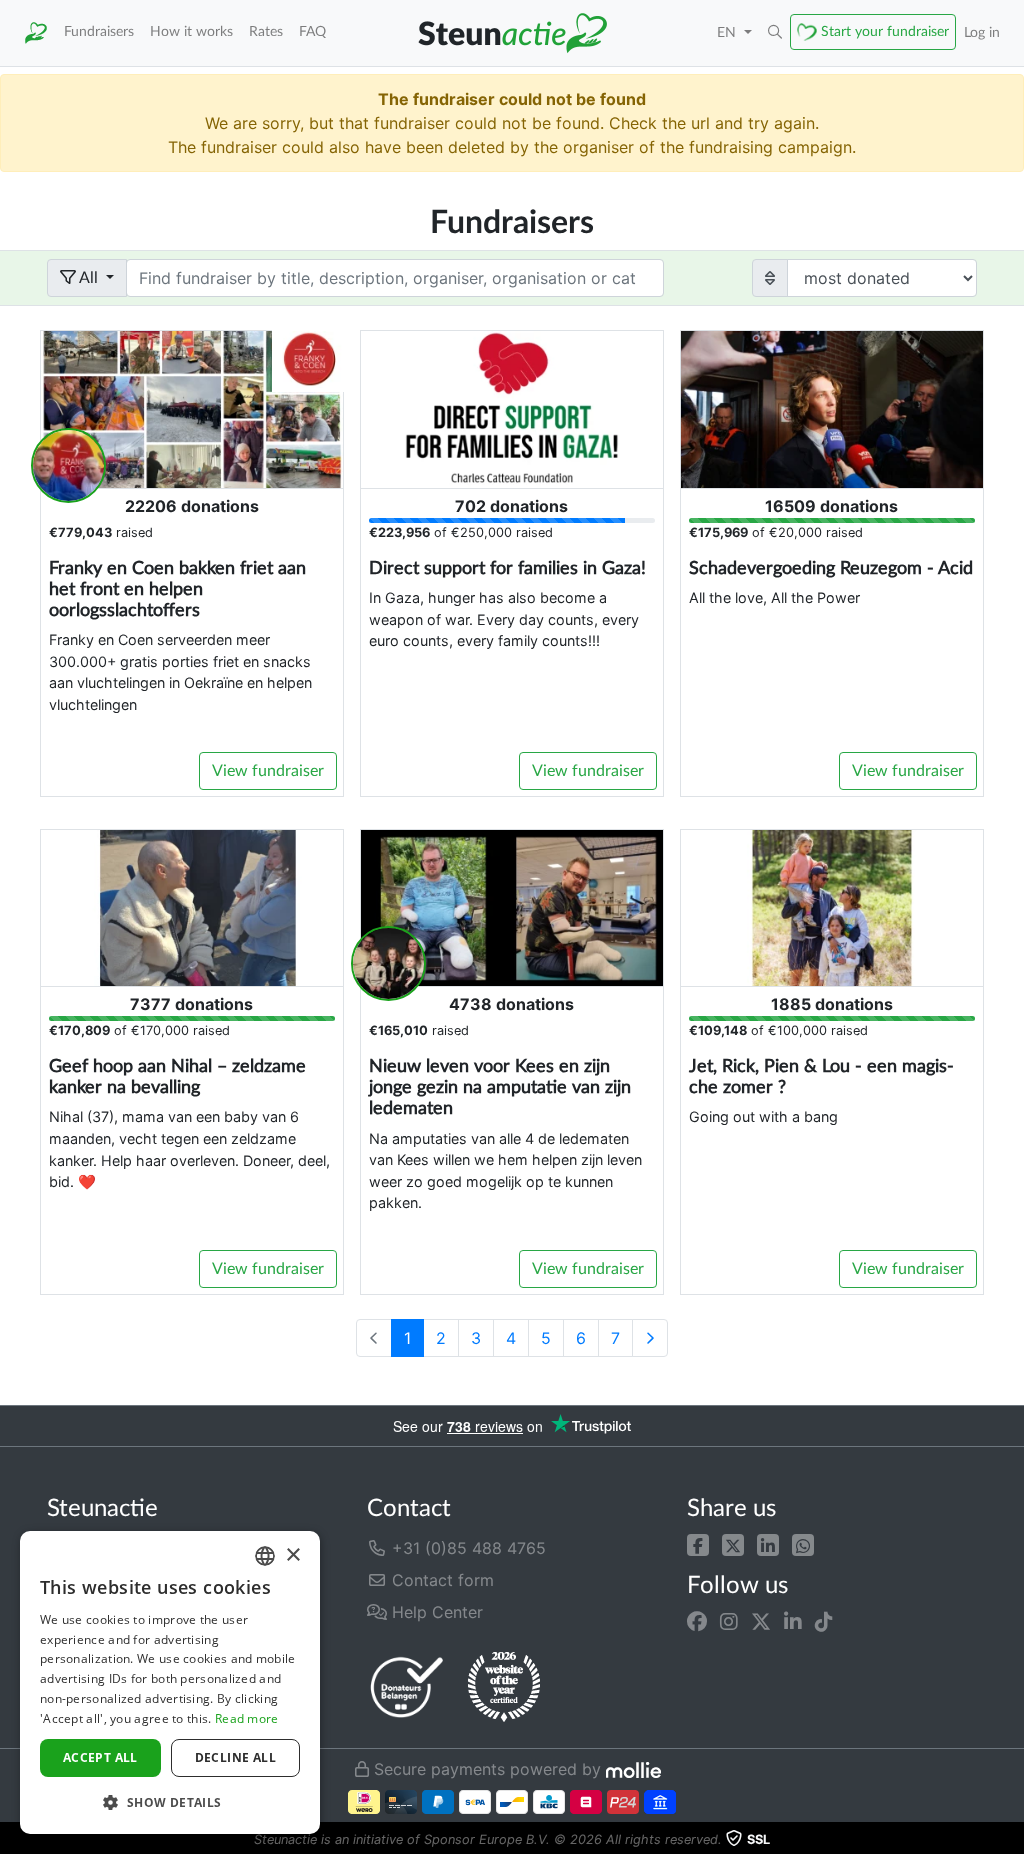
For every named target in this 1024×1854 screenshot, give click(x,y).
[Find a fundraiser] (775, 33)
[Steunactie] (36, 33)
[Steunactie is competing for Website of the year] (504, 1687)
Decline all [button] (235, 1757)
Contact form (440, 1580)
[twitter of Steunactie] (761, 1621)
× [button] (292, 1555)
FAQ (312, 31)
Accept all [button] (100, 1757)
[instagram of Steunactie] (729, 1621)
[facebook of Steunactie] (697, 1621)
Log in (982, 32)
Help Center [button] (435, 1612)
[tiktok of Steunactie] (824, 1621)
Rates (266, 31)
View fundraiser (268, 771)
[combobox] (265, 1556)
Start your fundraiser (885, 31)
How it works (191, 31)
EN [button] (728, 32)
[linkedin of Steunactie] (793, 1621)
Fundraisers (99, 31)
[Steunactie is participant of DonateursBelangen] (407, 1686)
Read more (247, 1718)
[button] (698, 1544)
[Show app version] (1010, 1840)
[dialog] (170, 1682)
